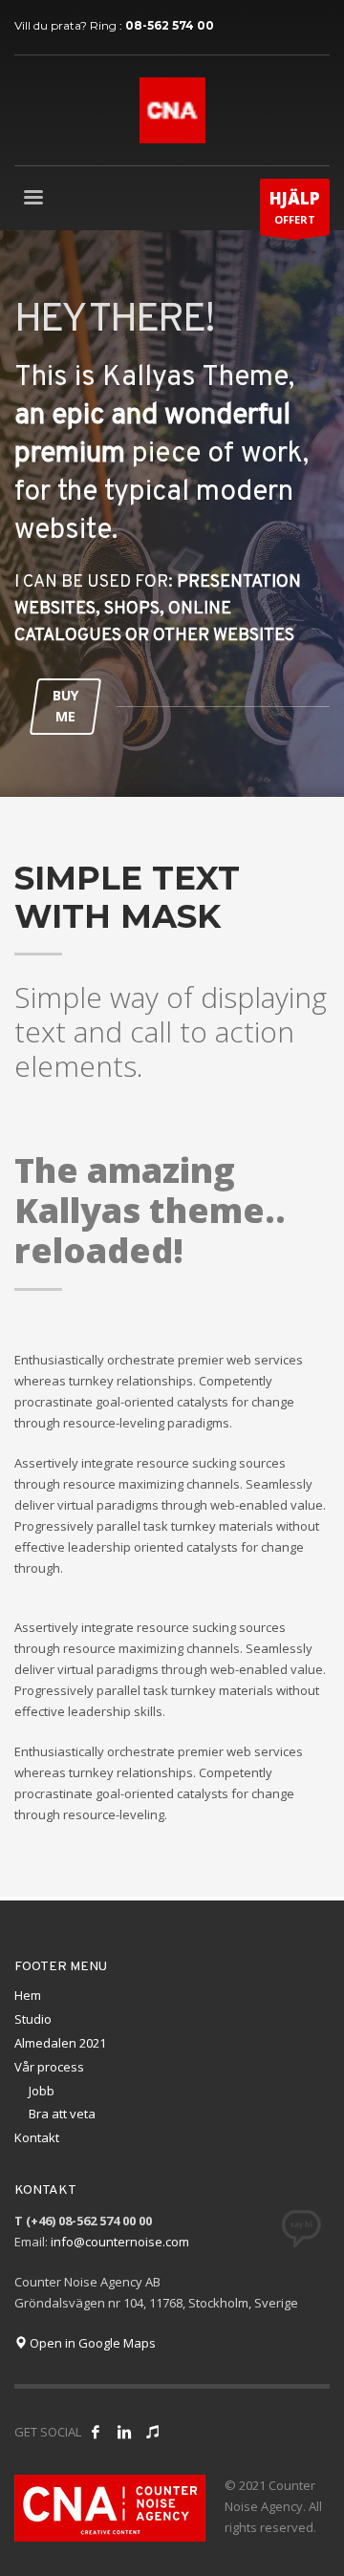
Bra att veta (62, 2114)
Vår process (49, 2067)
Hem (28, 1995)
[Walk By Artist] (153, 2432)
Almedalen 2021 (60, 2043)
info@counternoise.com (120, 2242)
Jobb (42, 2091)
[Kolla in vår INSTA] (124, 2432)
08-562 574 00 (170, 25)
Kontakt (37, 2137)
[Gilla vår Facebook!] (96, 2432)
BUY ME (65, 706)
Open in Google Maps (91, 2343)
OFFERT (295, 207)
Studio (33, 2019)
